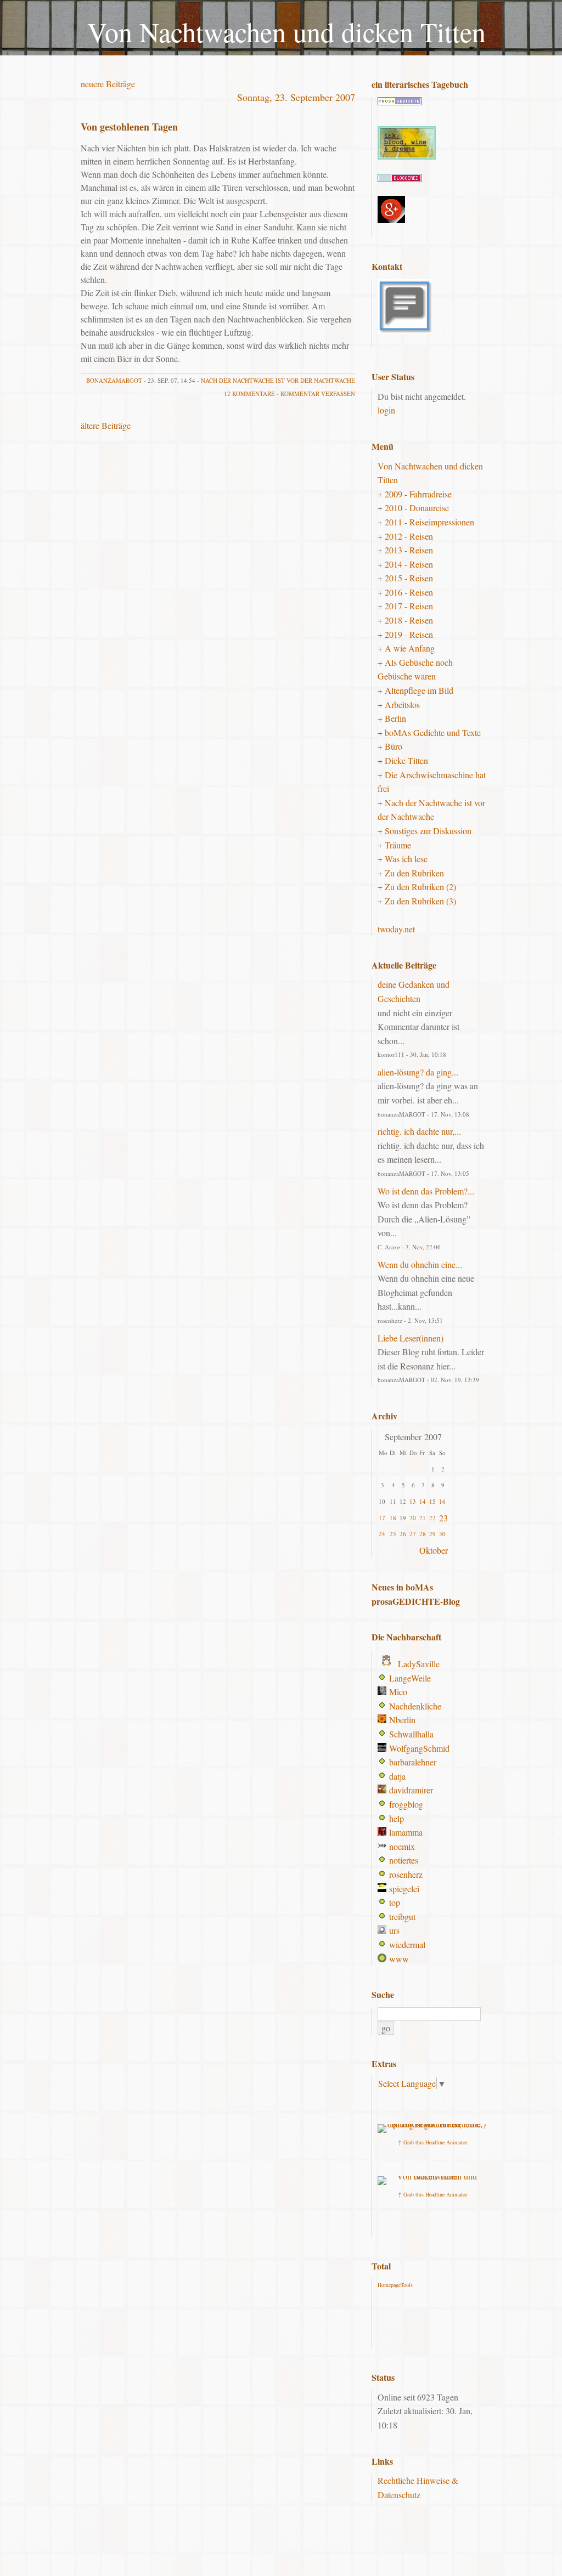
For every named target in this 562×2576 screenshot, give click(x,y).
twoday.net (396, 929)
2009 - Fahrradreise (418, 494)
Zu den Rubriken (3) (420, 901)
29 (432, 1534)
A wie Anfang (410, 648)
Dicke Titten (406, 760)
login (386, 410)
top (395, 1902)
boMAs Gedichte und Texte (433, 732)
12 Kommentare (249, 394)
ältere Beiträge (106, 425)
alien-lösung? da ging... (418, 1072)
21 (423, 1518)
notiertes (404, 1860)
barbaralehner (413, 1762)
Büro (394, 746)
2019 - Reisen (409, 634)
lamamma (406, 1832)
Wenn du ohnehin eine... (420, 1264)
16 (442, 1501)
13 (413, 1501)
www (399, 1959)
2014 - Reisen (409, 564)
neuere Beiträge (108, 84)
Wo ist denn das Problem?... (426, 1191)
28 (423, 1534)
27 (413, 1534)
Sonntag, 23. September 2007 (296, 97)
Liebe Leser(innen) (411, 1338)
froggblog (406, 1804)
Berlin (395, 718)
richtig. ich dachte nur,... (419, 1131)
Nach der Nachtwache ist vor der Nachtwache (278, 380)
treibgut (402, 1917)
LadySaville (419, 1664)
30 (442, 1534)
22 (432, 1518)
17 (382, 1518)
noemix (402, 1846)
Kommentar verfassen (318, 394)
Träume (398, 845)
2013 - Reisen (409, 550)
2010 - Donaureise (417, 508)
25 (393, 1534)
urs (394, 1930)
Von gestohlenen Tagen (129, 127)
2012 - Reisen (409, 536)
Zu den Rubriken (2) (420, 887)
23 (443, 1518)
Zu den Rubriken (414, 873)
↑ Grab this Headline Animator (432, 2142)
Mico (398, 1692)
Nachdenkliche (415, 1706)
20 (413, 1518)
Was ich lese (406, 859)
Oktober (434, 1550)
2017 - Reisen (409, 606)
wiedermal (407, 1944)
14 (423, 1501)
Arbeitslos (402, 704)
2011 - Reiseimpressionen (429, 522)
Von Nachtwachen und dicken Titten (286, 32)
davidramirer (411, 1790)
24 (382, 1534)
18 (393, 1518)
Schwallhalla (411, 1734)
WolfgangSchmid (419, 1748)
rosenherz (406, 1874)
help (397, 1818)
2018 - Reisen (409, 620)
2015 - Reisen (409, 578)
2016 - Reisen (409, 592)
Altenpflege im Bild (419, 690)
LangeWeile (410, 1678)
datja (397, 1776)
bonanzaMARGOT (114, 380)
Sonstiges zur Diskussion (428, 831)
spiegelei (404, 1889)
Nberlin (402, 1720)
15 (432, 1501)
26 (403, 1534)
